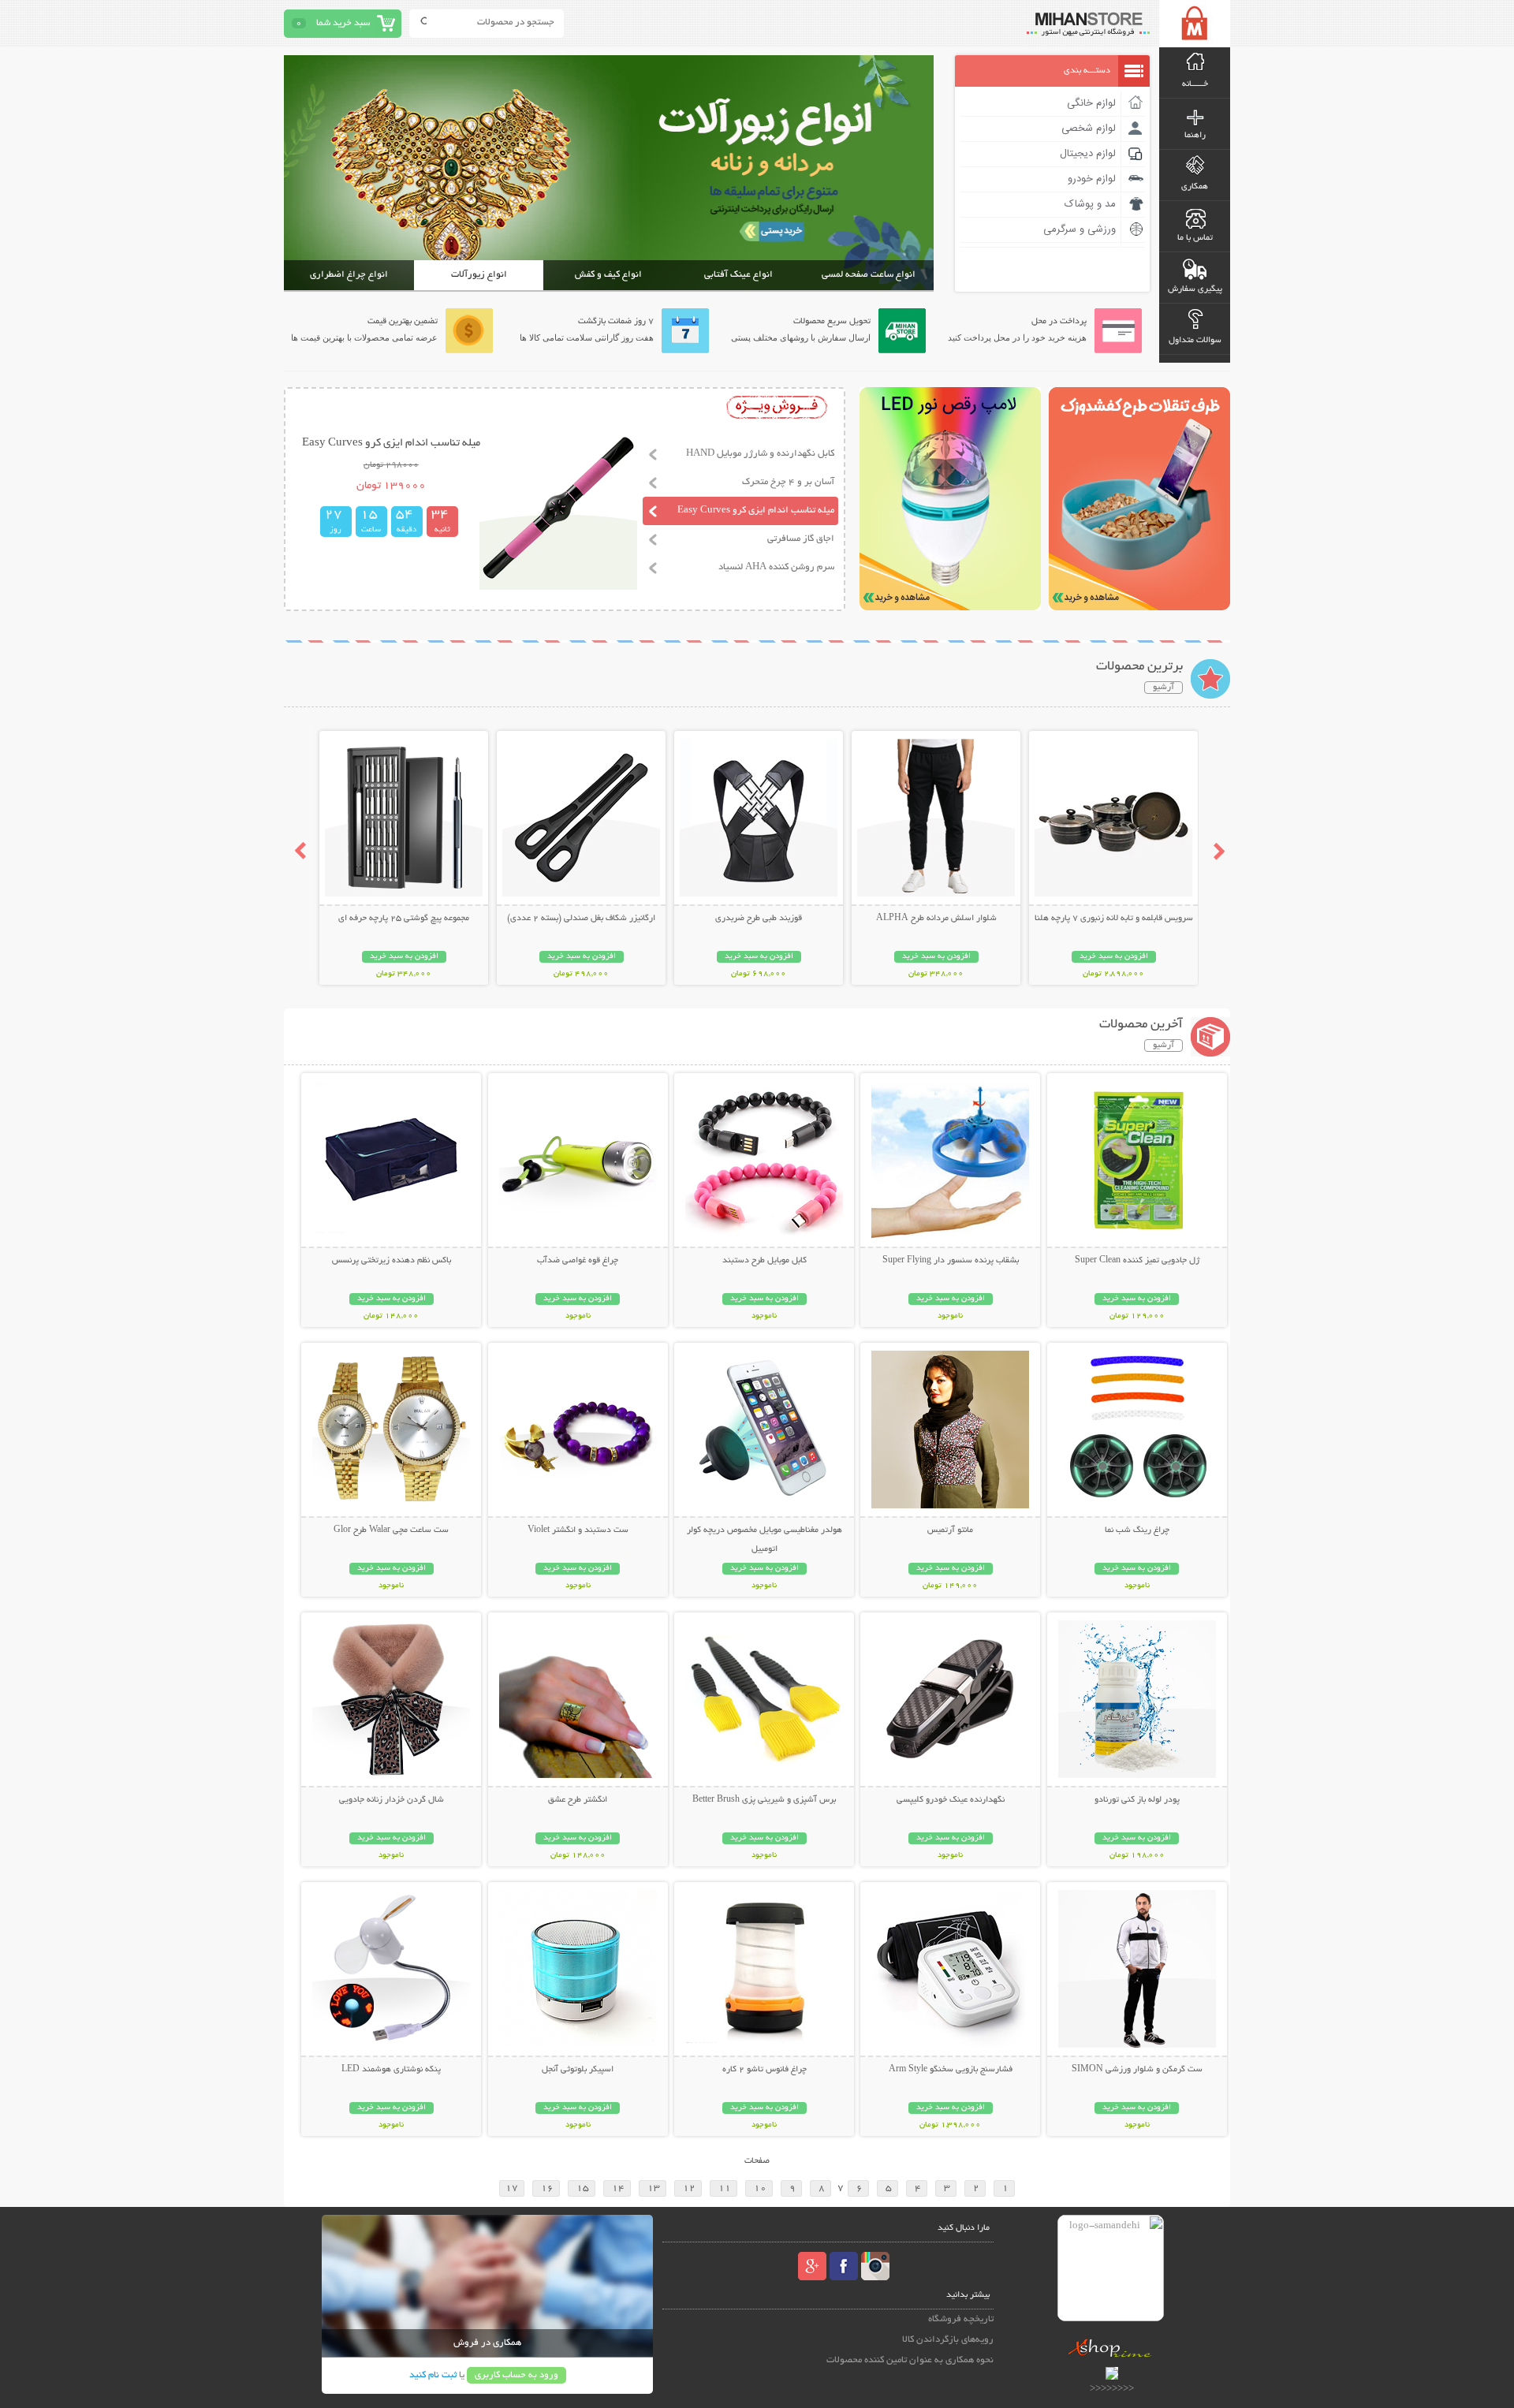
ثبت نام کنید (433, 2375)
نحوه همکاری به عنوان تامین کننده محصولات (910, 2360)
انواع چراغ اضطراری (349, 275)
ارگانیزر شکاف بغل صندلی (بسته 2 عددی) (581, 919)
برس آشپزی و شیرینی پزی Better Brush (764, 1800)
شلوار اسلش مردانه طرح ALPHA (936, 919)
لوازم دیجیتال (1088, 154)
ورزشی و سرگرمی (1080, 229)
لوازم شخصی (1089, 129)
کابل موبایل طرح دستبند (764, 1261)
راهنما (1195, 136)
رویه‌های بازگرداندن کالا (948, 2340)
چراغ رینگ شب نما (1137, 1530)
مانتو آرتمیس (950, 1530)
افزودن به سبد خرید (1114, 957)
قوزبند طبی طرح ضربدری (759, 919)
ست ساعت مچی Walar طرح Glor (391, 1530)
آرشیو (1163, 688)
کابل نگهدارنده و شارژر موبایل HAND (760, 454)
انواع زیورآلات (479, 275)
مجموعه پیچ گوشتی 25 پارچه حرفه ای (404, 919)
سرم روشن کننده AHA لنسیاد (776, 567)
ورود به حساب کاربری (516, 2375)
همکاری (1195, 187)
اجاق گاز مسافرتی (801, 539)
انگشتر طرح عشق (578, 1800)
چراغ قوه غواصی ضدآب (578, 1261)
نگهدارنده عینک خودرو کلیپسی (951, 1800)
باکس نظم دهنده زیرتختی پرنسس (392, 1261)
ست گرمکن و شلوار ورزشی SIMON (1137, 2070)
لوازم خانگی (1091, 103)
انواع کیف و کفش (608, 275)
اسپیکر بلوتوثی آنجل (578, 2070)
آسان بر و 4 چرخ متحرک (788, 482)
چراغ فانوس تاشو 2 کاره (764, 2070)
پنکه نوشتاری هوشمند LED (391, 2070)
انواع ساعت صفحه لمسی (869, 275)
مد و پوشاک (1090, 204)
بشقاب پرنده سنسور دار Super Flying (951, 1261)
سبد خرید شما (343, 23)
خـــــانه (1195, 84)
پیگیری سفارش (1195, 289)
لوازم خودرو (1092, 179)
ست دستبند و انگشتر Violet (578, 1530)
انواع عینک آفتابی (738, 275)
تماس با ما (1195, 238)
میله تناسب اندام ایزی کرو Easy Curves (756, 511)
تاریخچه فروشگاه (961, 2319)
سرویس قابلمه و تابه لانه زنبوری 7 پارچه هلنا (1114, 919)
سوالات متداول (1195, 341)
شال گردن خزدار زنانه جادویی (392, 1800)
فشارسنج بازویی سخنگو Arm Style (951, 2070)
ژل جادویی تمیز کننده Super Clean (1137, 1261)
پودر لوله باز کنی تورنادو (1137, 1800)
